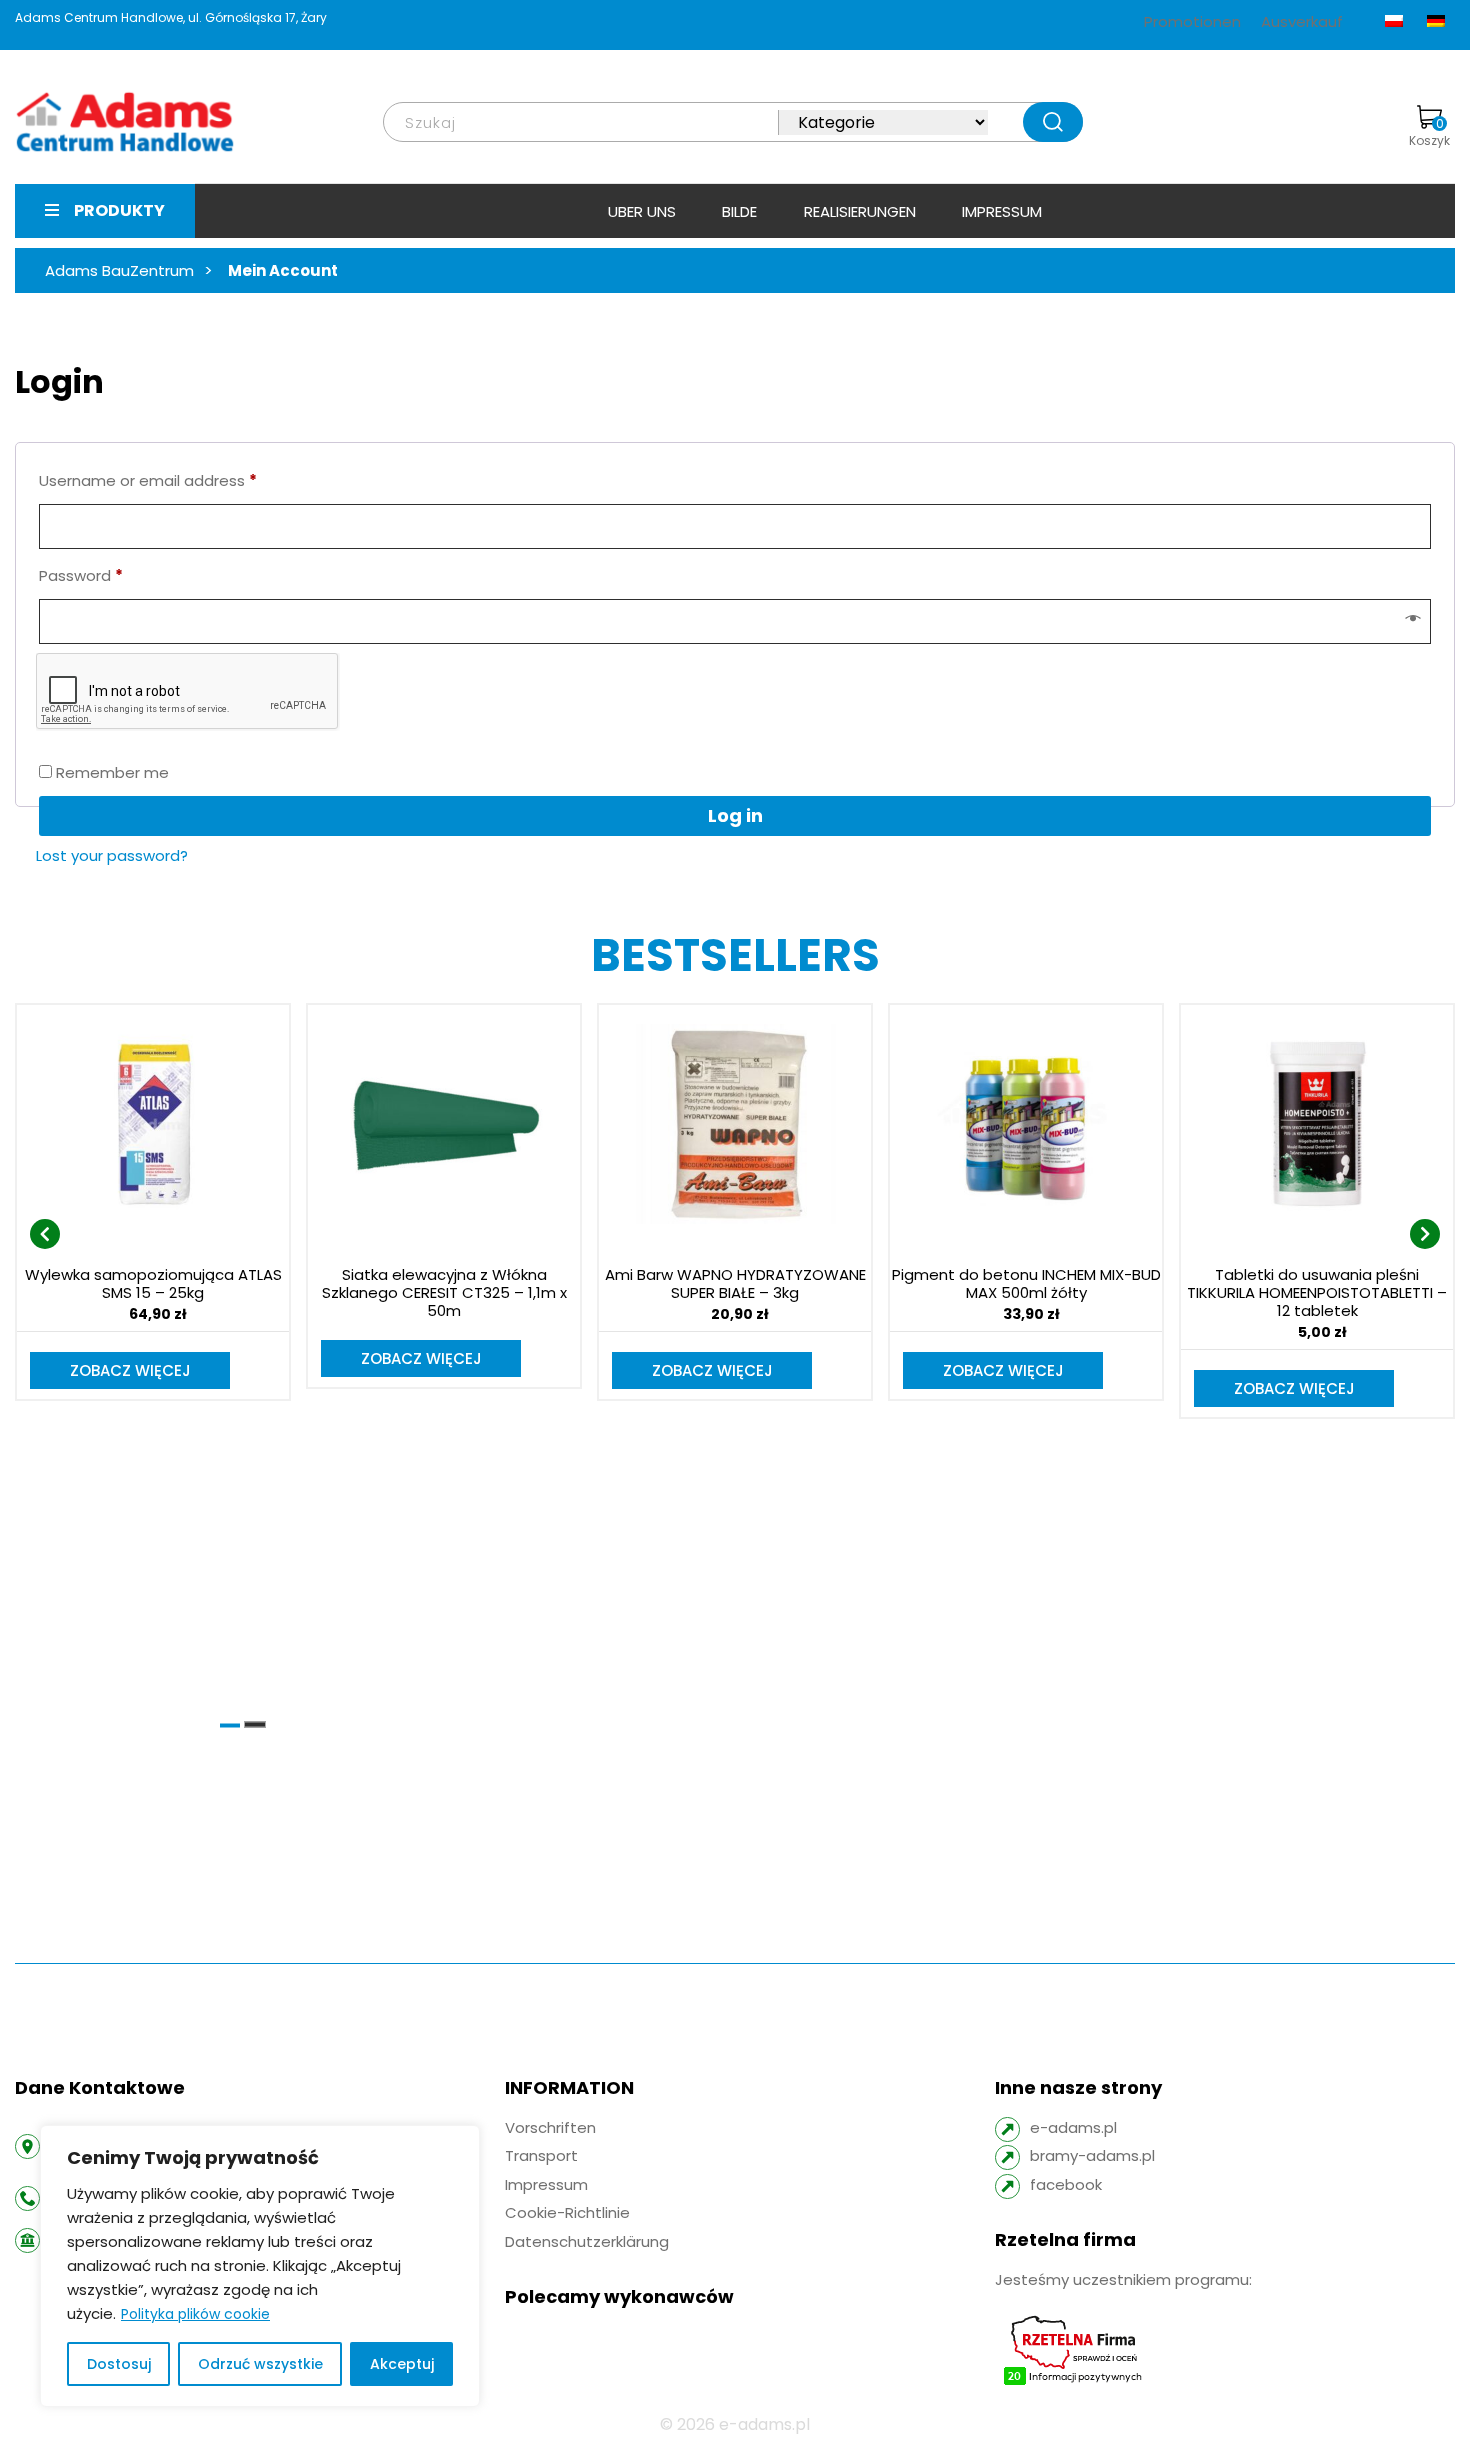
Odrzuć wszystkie (260, 2364)
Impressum (1002, 211)
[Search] (1053, 122)
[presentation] (45, 1234)
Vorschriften (550, 2127)
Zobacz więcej (130, 1370)
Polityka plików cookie (195, 2314)
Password (81, 575)
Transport (541, 2155)
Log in (735, 815)
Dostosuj (119, 2364)
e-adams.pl (1073, 2127)
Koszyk (1429, 132)
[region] (260, 2266)
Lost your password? (112, 855)
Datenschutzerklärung (587, 2241)
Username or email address (148, 480)
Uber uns (642, 211)
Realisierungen (860, 211)
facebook (1066, 2184)
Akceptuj (402, 2364)
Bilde (739, 211)
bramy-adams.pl (1092, 2155)
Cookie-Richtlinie (567, 2212)
